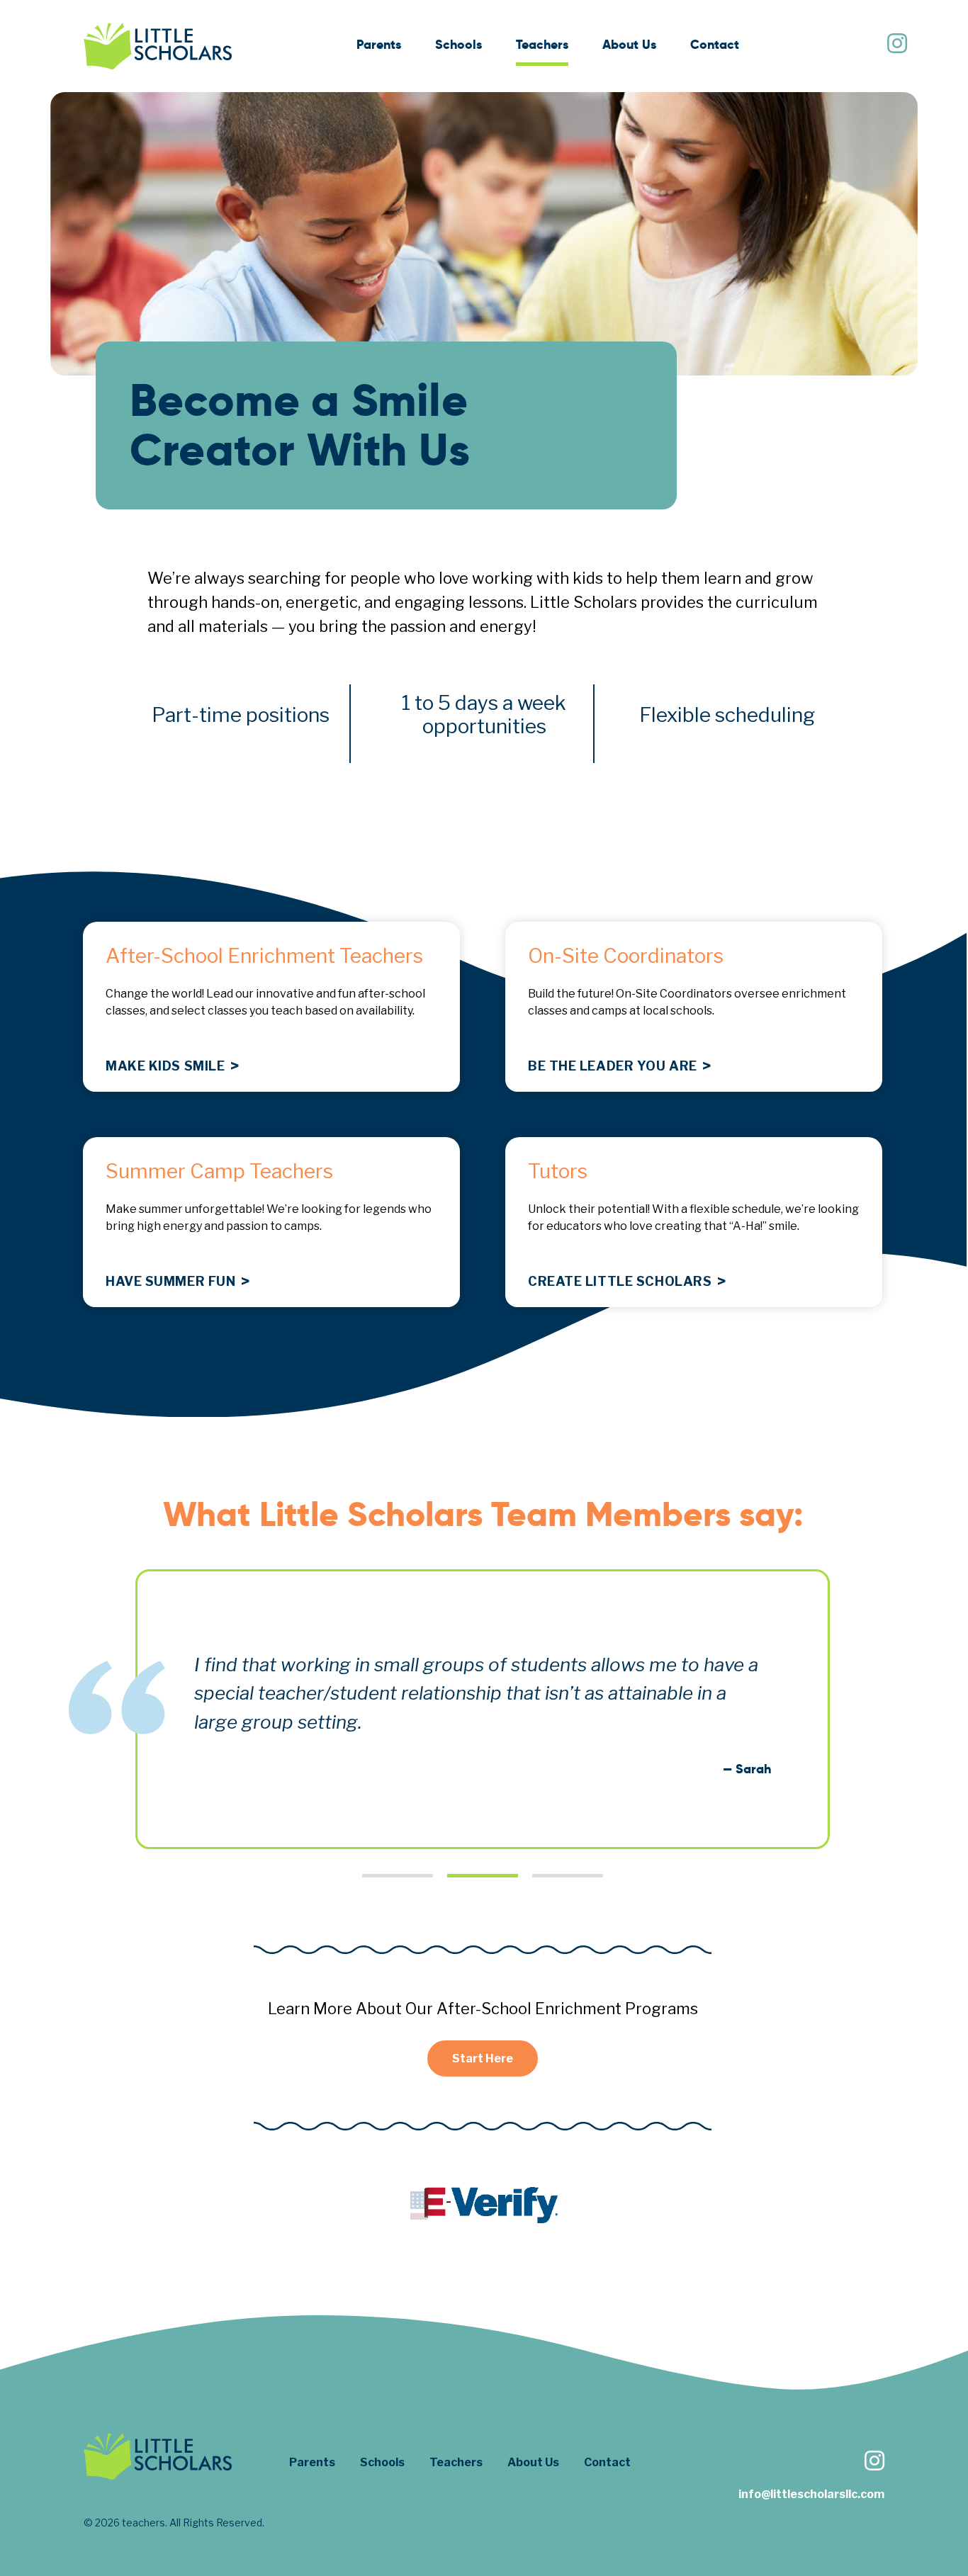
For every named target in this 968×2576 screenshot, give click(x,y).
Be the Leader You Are (614, 1066)
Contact (715, 44)
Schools (458, 44)
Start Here (483, 2058)
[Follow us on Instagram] (896, 45)
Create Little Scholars (621, 1282)
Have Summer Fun (172, 1282)
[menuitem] (379, 46)
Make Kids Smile (167, 1066)
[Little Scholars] (158, 46)
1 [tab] (398, 1876)
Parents (379, 44)
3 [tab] (568, 1876)
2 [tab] (483, 1876)
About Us (629, 44)
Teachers (542, 44)
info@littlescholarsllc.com (811, 2494)
